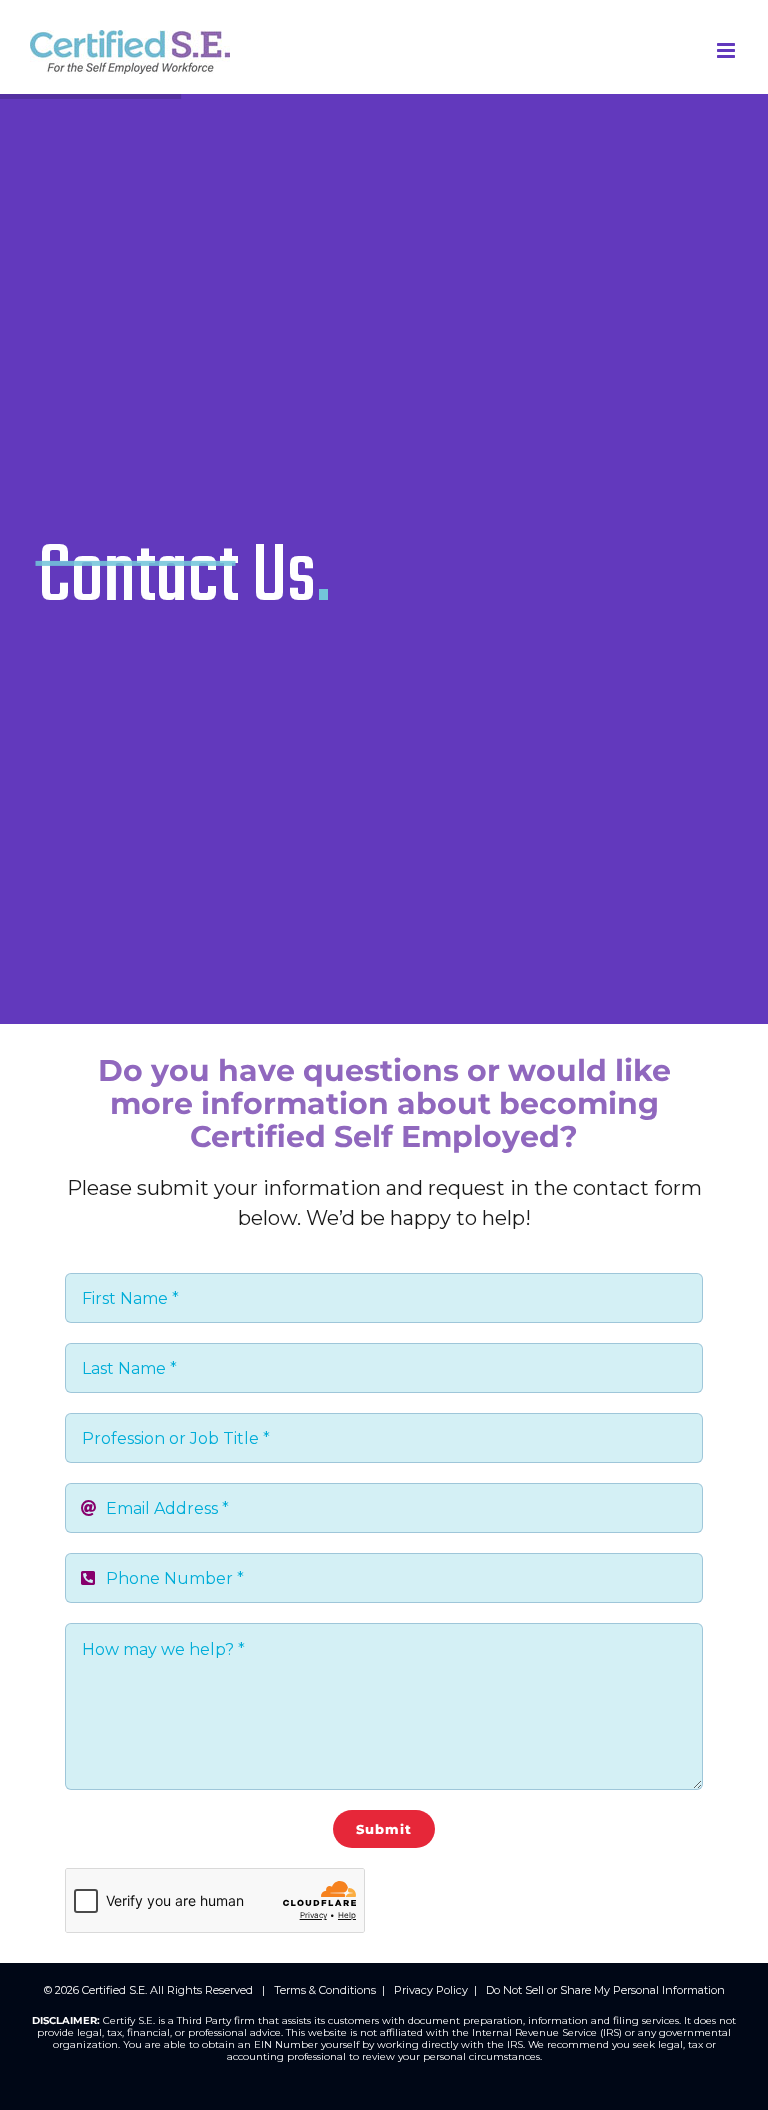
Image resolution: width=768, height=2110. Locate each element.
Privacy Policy (431, 1990)
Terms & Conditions (325, 1990)
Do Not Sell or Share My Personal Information (605, 1990)
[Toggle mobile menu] (727, 50)
